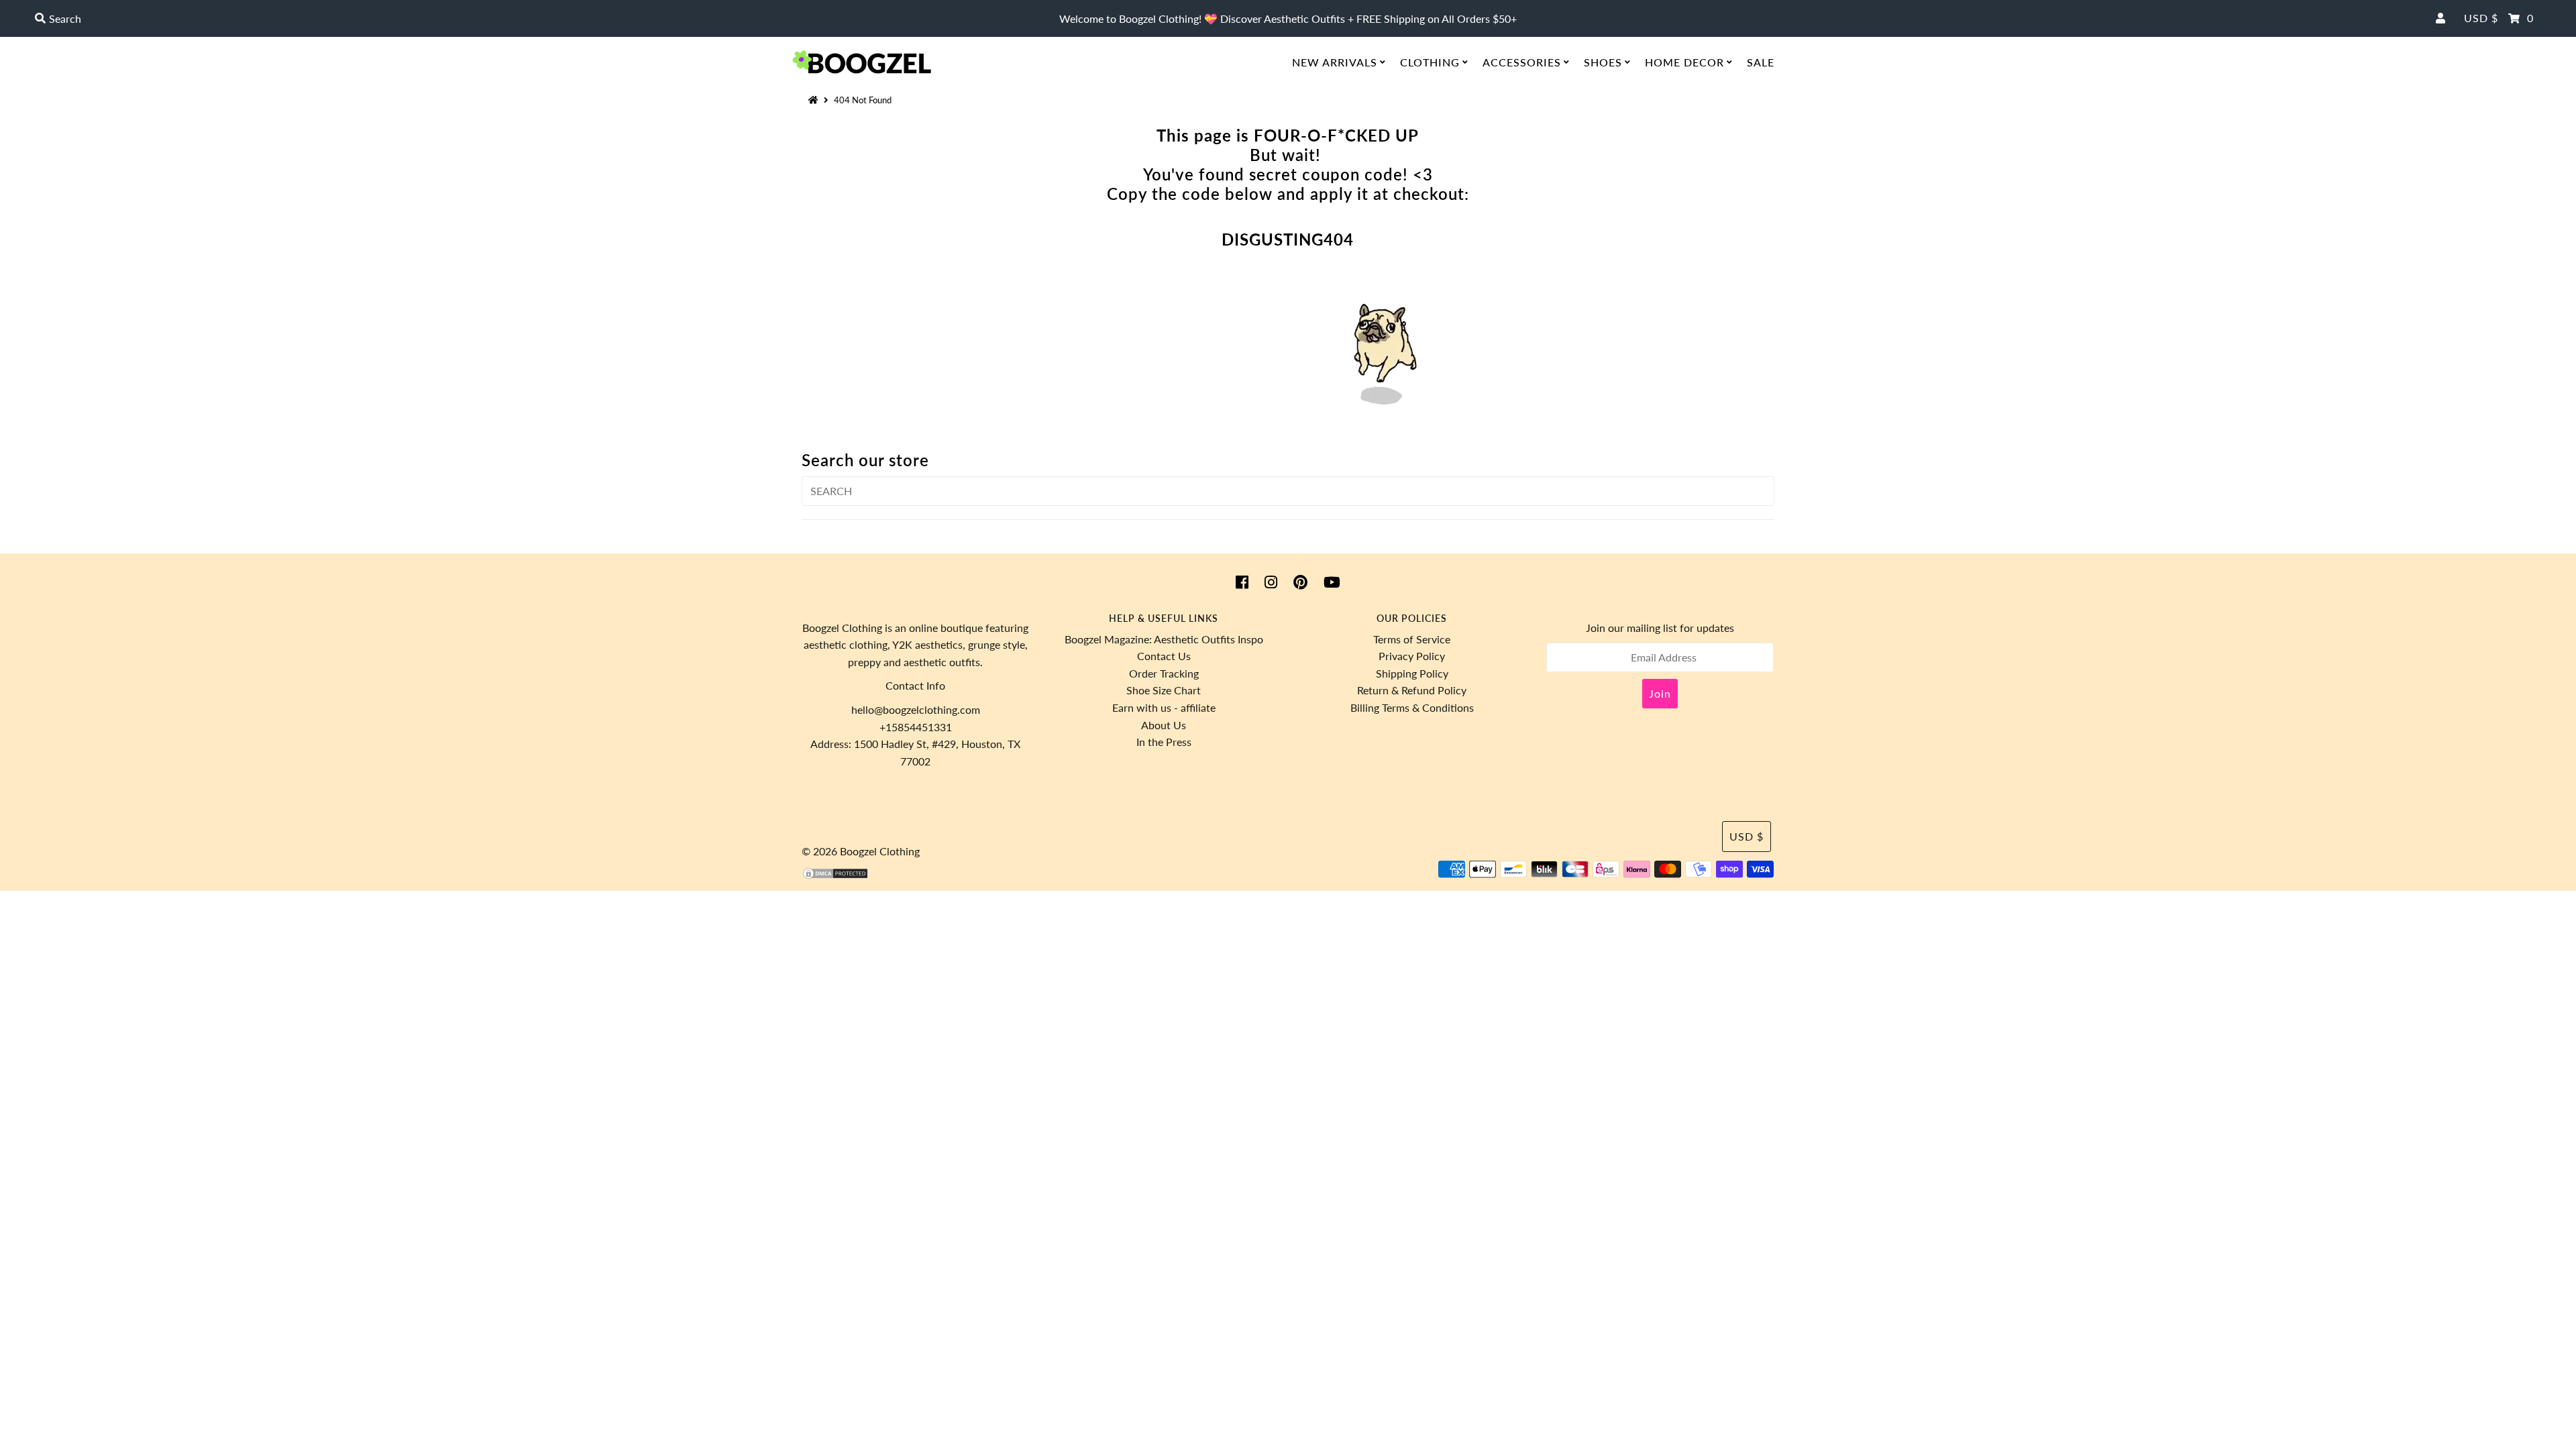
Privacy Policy (1412, 656)
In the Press (1164, 742)
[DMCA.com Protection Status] (835, 876)
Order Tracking (1164, 673)
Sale (1761, 62)
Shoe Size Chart (1164, 690)
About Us (1164, 725)
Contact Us (1164, 656)
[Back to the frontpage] (815, 100)
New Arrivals (1335, 62)
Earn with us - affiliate (1164, 707)
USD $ (2481, 18)
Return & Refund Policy (1412, 690)
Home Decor (1684, 62)
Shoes (1603, 62)
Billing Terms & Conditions (1412, 707)
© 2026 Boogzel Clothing (861, 851)
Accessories (1522, 62)
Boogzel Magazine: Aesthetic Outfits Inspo (1164, 639)
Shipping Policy (1412, 673)
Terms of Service (1412, 639)
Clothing (1430, 62)
